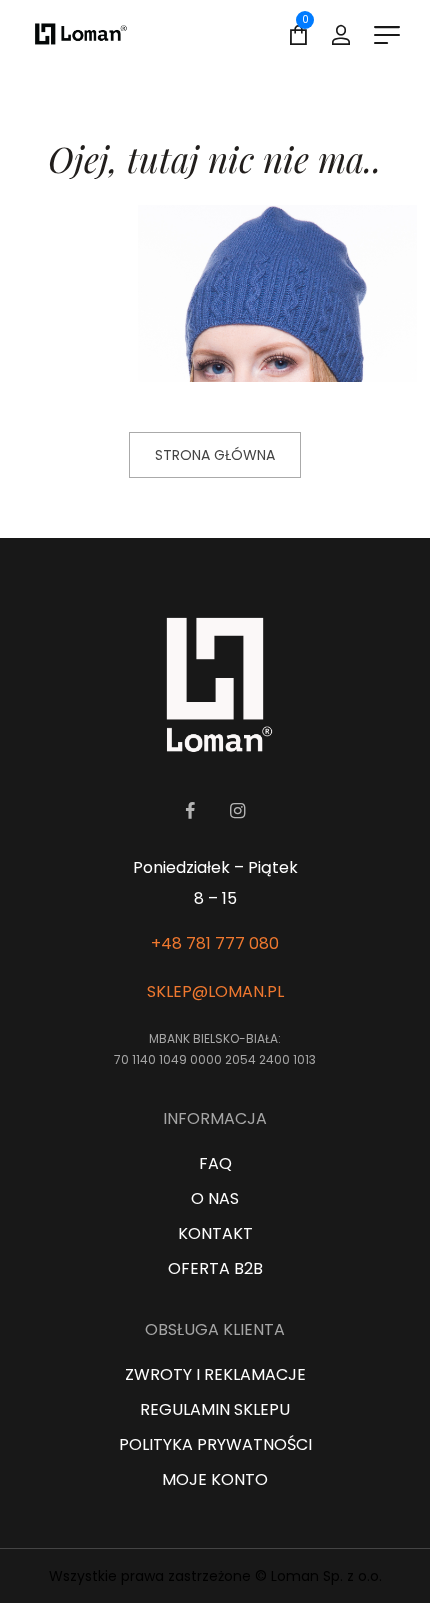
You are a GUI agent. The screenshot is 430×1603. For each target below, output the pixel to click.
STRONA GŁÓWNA (215, 455)
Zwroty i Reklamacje (215, 1374)
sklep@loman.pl (215, 991)
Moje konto (215, 1479)
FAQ (215, 1163)
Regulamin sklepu (215, 1409)
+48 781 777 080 (215, 943)
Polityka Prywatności (215, 1444)
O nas (215, 1198)
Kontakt (215, 1233)
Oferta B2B (215, 1268)
